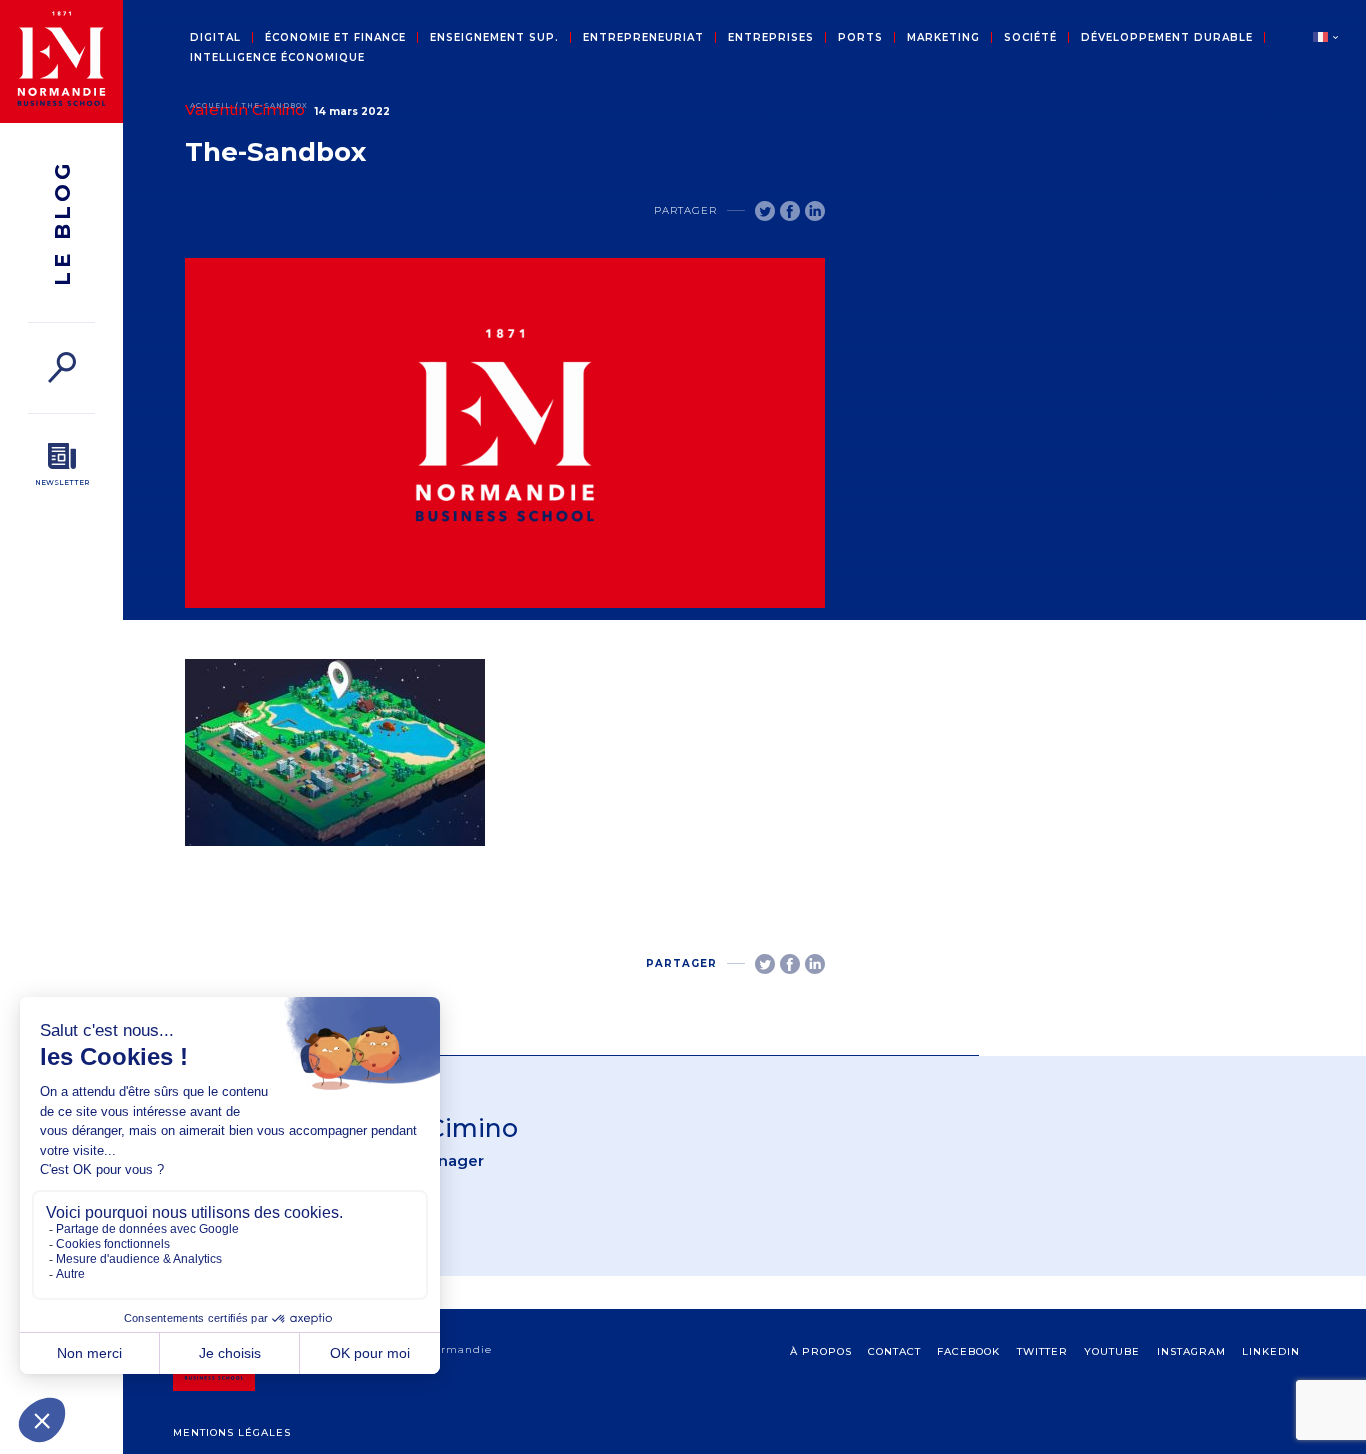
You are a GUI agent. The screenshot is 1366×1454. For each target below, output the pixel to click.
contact (894, 1351)
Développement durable (1167, 38)
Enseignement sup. (494, 38)
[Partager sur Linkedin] (815, 211)
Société (1030, 38)
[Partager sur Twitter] (765, 211)
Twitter (1042, 1351)
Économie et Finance (335, 38)
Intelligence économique (277, 58)
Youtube (1112, 1351)
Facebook (968, 1351)
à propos (821, 1351)
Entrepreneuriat (643, 38)
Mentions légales (232, 1432)
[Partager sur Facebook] (790, 211)
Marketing (943, 38)
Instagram (1191, 1351)
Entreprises (771, 38)
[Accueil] (61, 61)
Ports (860, 38)
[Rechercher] (61, 367)
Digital (215, 38)
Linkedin (1271, 1351)
